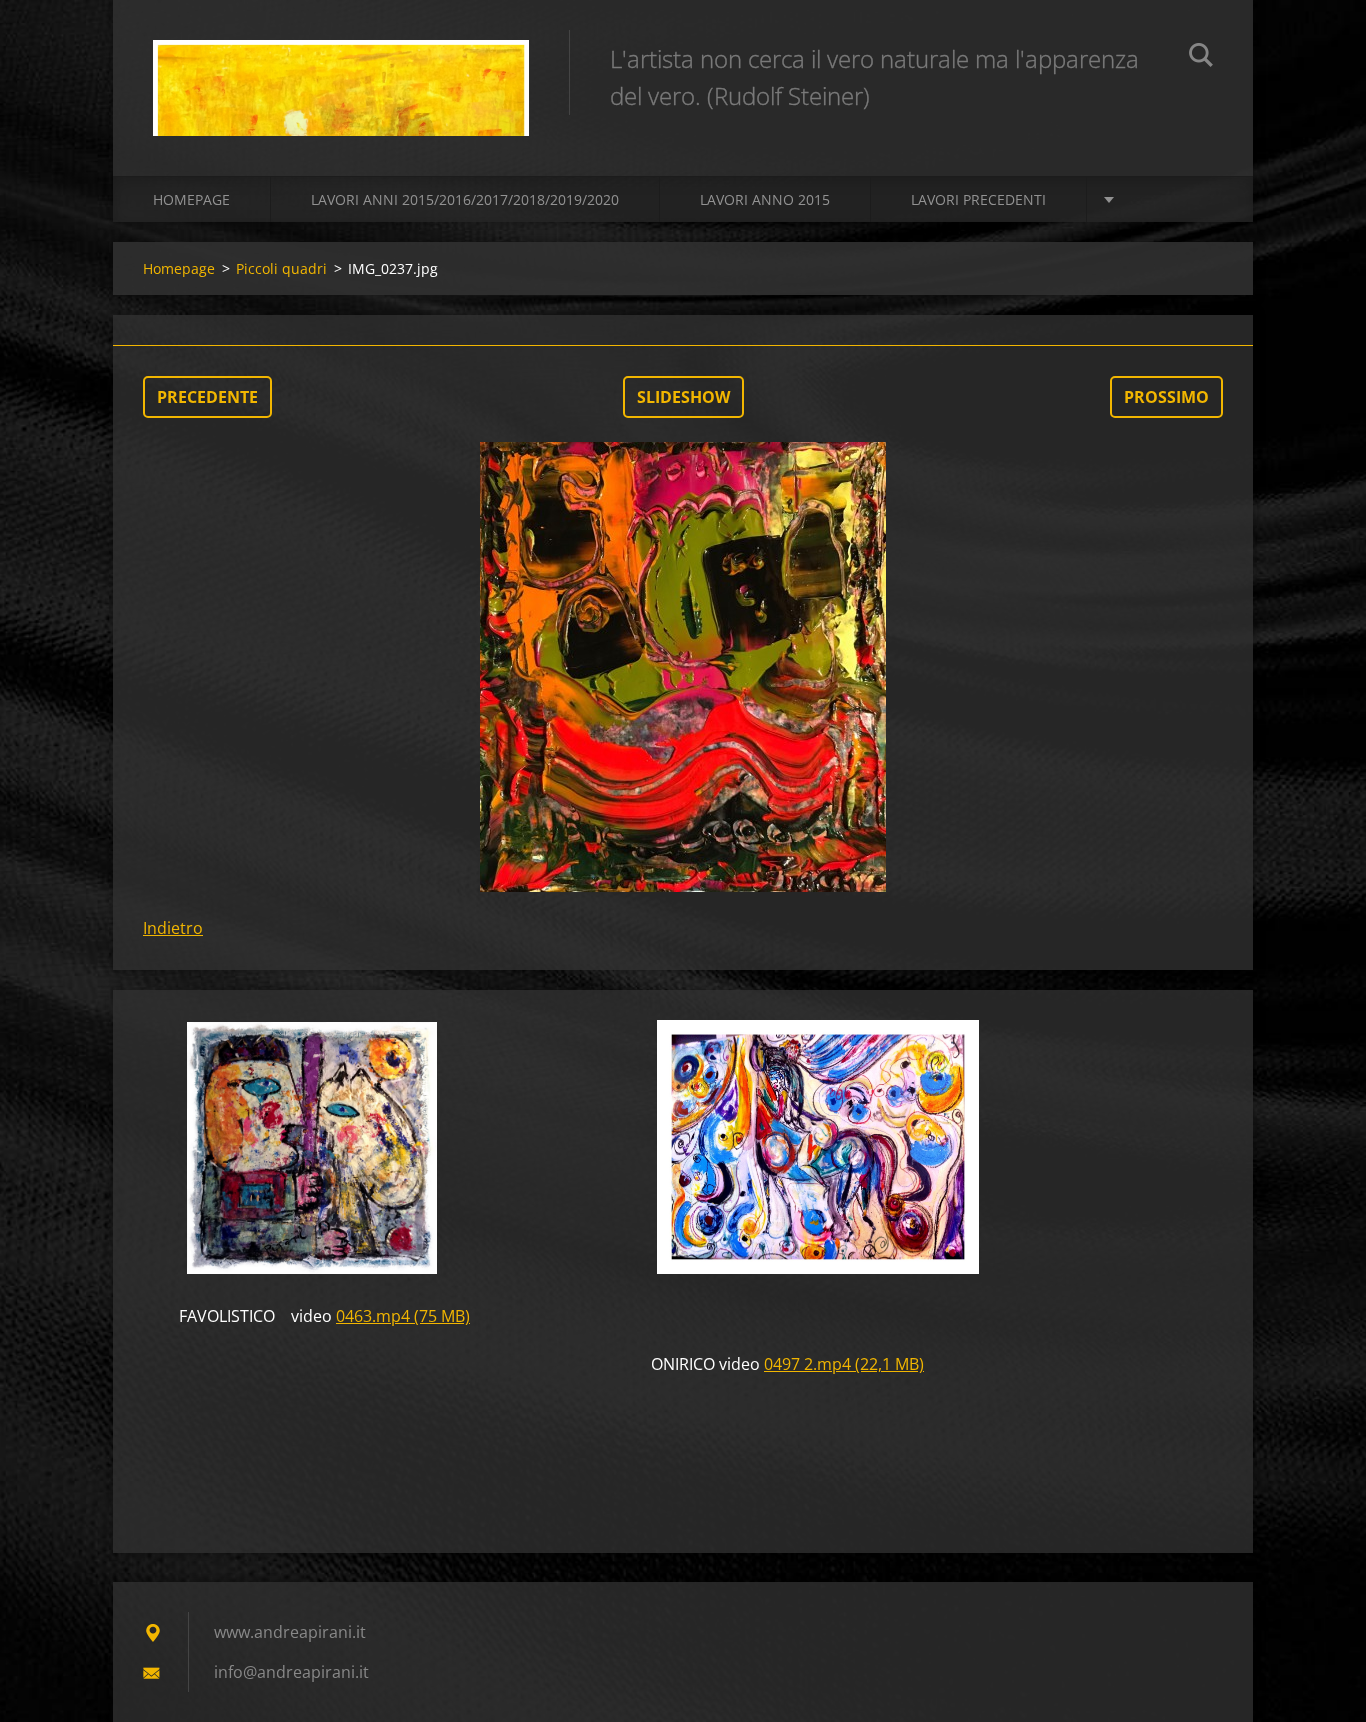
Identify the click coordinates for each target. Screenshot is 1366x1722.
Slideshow (683, 397)
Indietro (173, 928)
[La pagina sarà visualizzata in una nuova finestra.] (683, 667)
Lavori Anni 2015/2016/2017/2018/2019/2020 (465, 199)
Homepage (191, 199)
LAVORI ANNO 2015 (765, 199)
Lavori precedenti (978, 199)
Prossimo (1166, 397)
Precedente (207, 397)
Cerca (1201, 58)
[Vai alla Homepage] (341, 68)
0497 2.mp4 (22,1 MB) (844, 1364)
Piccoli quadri (281, 268)
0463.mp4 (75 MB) (403, 1316)
